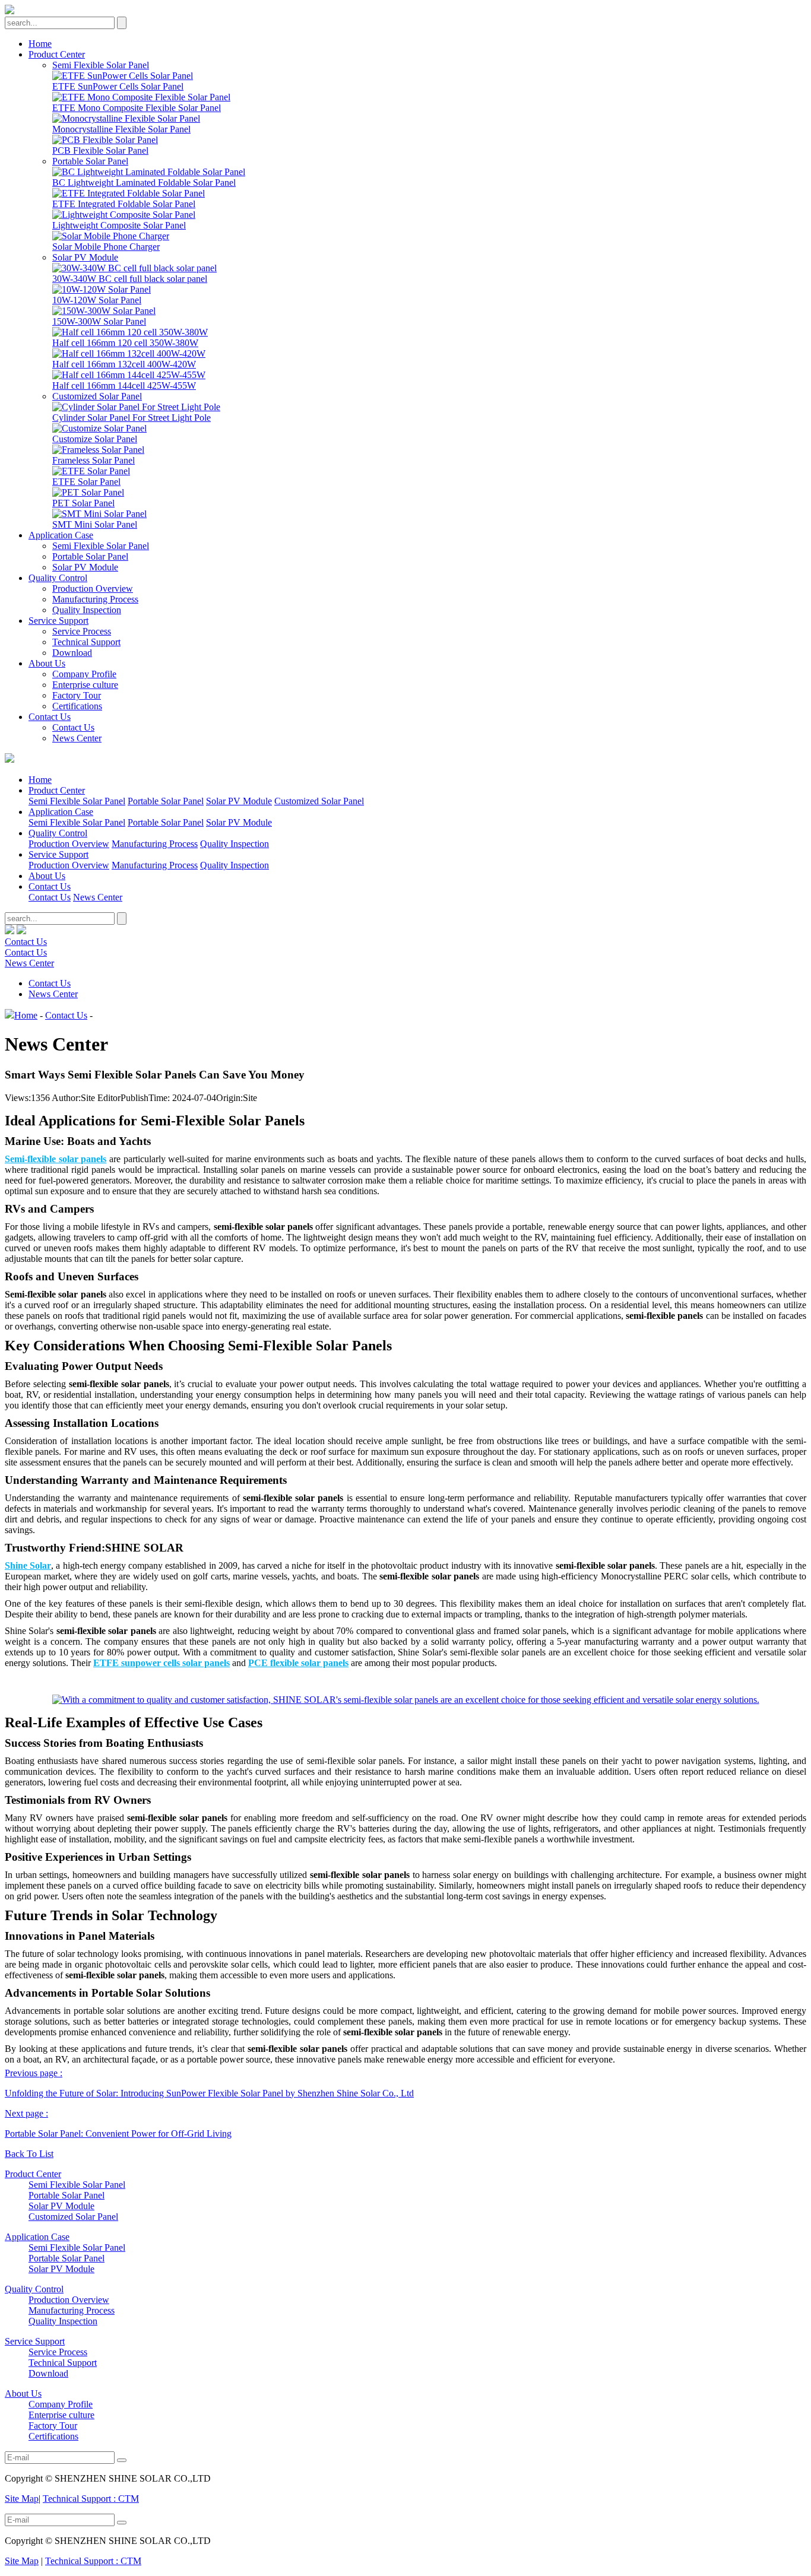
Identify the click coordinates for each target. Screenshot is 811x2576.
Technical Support (86, 642)
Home (40, 44)
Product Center (57, 54)
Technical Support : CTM (91, 2499)
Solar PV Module (85, 257)
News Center (77, 738)
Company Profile (84, 674)
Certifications (77, 706)
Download (72, 653)
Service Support (58, 621)
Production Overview (93, 589)
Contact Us (50, 717)
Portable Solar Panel (90, 161)
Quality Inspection (87, 610)
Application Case (61, 535)
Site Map (22, 2499)
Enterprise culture (85, 685)
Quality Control (58, 578)
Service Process (82, 631)
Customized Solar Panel (97, 396)
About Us (47, 663)
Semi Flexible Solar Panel (101, 65)
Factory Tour (77, 695)
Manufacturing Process (95, 599)
